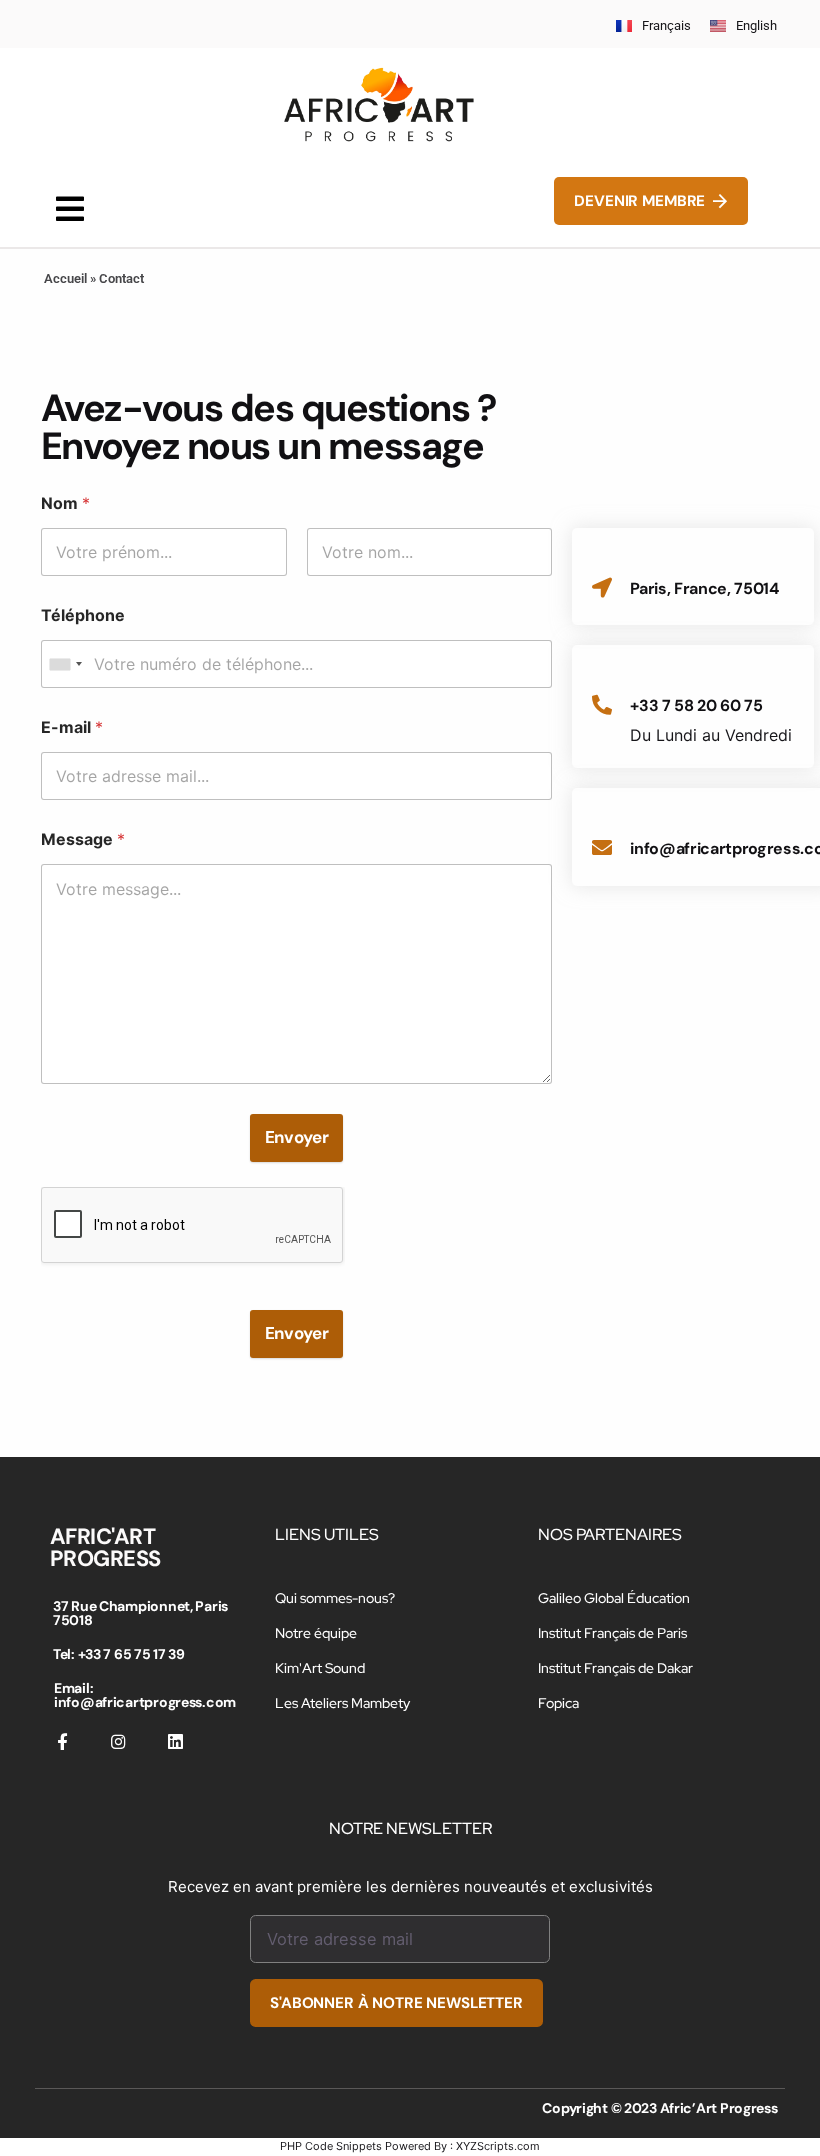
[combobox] (65, 664)
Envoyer (297, 1137)
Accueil (65, 278)
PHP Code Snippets (331, 2146)
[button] (70, 208)
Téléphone (83, 615)
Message (83, 839)
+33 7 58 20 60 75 (696, 705)
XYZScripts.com (498, 2146)
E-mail (72, 727)
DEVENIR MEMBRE (639, 201)
